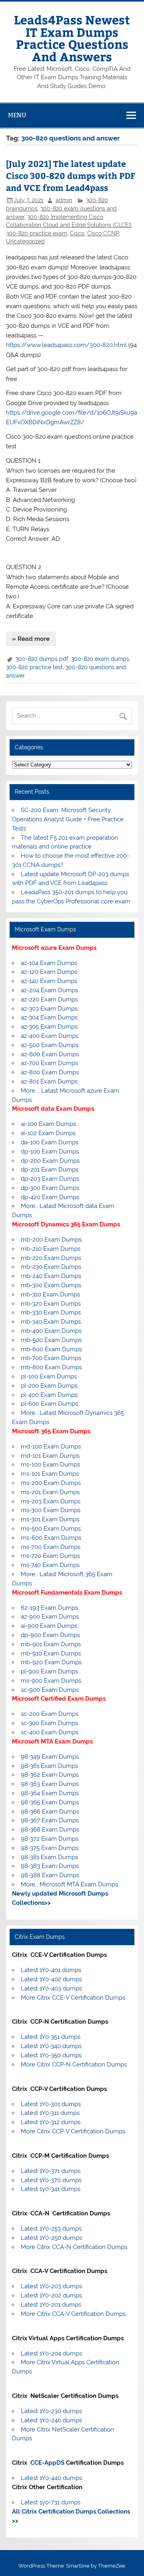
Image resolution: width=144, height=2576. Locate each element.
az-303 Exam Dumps (49, 1009)
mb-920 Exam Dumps (51, 1662)
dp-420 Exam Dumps (50, 1197)
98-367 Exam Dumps (50, 1820)
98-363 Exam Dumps (50, 1784)
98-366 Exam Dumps (50, 1812)
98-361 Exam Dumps (49, 1766)
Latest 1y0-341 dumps (51, 2189)
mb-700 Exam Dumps (51, 1358)
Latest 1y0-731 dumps (51, 2502)
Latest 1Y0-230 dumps (51, 2411)
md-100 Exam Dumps (51, 1446)
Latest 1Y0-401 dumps (51, 1970)
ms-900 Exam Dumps (51, 1681)
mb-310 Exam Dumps (50, 1294)
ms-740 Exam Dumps (50, 1565)
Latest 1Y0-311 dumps (50, 2113)
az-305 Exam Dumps (49, 1027)
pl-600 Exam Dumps (49, 1404)
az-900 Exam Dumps (50, 1617)
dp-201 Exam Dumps (50, 1170)
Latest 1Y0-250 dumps (51, 2238)
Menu (17, 115)
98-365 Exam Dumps (50, 1802)
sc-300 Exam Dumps (49, 1723)
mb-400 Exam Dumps (51, 1331)
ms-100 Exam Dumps (50, 1465)
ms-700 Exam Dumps (51, 1547)
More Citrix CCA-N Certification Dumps (74, 2247)
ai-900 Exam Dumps (49, 1626)
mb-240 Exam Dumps (51, 1276)
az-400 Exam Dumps (50, 1036)
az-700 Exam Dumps (49, 1063)
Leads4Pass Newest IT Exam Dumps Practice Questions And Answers (72, 38)
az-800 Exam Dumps (50, 1072)
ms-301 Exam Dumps (50, 1519)
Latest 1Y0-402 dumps (51, 1979)
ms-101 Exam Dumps (50, 1474)
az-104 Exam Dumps (49, 963)
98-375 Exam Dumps (50, 1848)
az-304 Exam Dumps (49, 1017)
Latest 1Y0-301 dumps (51, 2104)
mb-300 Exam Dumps (51, 1285)
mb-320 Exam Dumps (51, 1304)
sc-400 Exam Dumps (50, 1732)
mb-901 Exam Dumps (51, 1644)
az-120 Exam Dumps (49, 972)
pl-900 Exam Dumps (49, 1671)
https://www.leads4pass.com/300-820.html (66, 345)
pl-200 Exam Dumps (49, 1386)
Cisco (77, 233)
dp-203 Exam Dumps (50, 1179)
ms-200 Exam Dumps (51, 1483)
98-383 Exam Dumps (50, 1866)
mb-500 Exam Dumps (51, 1340)
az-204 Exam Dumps (49, 990)
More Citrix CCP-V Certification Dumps (73, 2131)
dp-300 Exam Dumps (50, 1188)
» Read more (31, 639)
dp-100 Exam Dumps (50, 1152)
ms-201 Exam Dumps (50, 1492)
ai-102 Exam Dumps (48, 1133)
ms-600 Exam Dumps (51, 1538)
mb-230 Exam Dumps (51, 1267)
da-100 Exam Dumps (50, 1142)
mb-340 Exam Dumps (51, 1322)
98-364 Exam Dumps (50, 1793)
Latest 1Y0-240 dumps (51, 2420)
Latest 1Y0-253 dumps (51, 2229)
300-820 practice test (34, 667)
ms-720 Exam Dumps (50, 1556)
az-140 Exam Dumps (49, 981)
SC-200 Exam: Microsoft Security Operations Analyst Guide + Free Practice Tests (68, 819)
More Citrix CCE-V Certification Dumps (73, 1998)
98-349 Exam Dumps (50, 1757)
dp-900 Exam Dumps (50, 1635)
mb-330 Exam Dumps (51, 1312)
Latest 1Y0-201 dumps (51, 2305)
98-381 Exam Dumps (49, 1857)
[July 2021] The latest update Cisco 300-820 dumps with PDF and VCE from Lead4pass (71, 176)
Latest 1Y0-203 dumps (51, 2286)
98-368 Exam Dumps (50, 1830)
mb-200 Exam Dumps (51, 1240)
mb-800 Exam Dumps (51, 1367)
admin (64, 200)
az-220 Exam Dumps (49, 999)
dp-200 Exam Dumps (50, 1161)
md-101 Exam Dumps (50, 1456)
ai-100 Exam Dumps (48, 1124)
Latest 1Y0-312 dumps (51, 2122)
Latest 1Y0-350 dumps (51, 2055)
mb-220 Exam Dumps (51, 1258)
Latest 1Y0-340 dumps (51, 2046)
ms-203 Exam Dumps (51, 1501)
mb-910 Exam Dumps (51, 1653)
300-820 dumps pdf (42, 659)
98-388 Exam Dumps (50, 1875)
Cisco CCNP (103, 233)
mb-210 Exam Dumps (51, 1249)
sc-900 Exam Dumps (50, 1690)
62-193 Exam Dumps (49, 1608)
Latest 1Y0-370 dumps (51, 2180)
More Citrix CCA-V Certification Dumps (73, 2314)
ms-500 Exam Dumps (51, 1529)
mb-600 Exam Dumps (51, 1349)
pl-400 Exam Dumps (49, 1395)
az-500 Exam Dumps (50, 1045)
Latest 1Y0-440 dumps (51, 2478)
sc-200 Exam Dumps (50, 1714)
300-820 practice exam (37, 233)
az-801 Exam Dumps (49, 1081)
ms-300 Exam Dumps (51, 1510)
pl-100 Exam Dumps (49, 1376)
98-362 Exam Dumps (50, 1775)
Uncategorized (25, 241)
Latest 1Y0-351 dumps (51, 2037)
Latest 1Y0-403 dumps (51, 1988)
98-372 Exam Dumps (50, 1839)
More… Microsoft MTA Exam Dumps (69, 1884)
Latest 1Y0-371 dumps (51, 2171)
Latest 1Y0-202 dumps (51, 2295)
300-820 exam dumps (100, 659)
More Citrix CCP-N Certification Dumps (74, 2064)
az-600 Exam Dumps (50, 1054)
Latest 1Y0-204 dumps (51, 2353)
